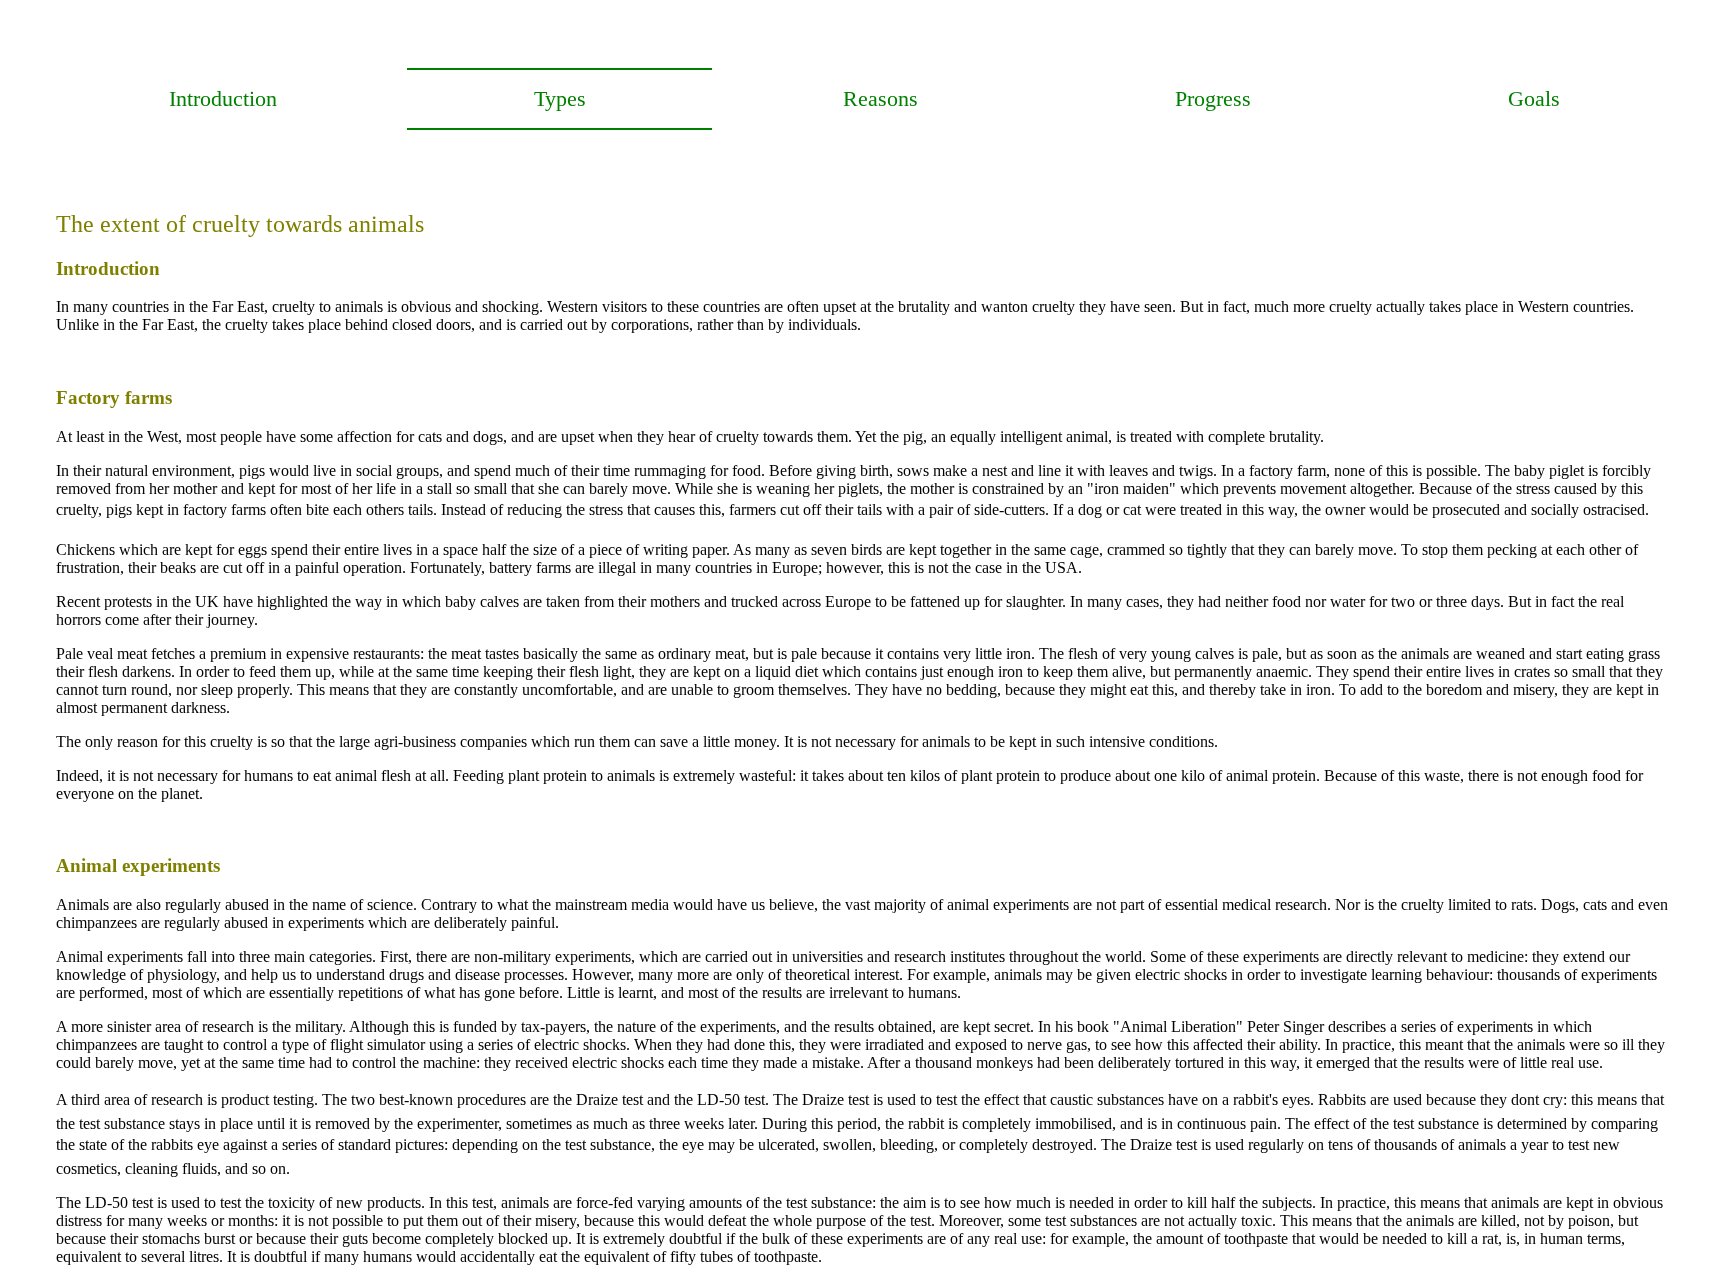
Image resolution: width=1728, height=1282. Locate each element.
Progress (1213, 98)
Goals (1534, 98)
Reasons (880, 98)
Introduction (223, 98)
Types (560, 98)
